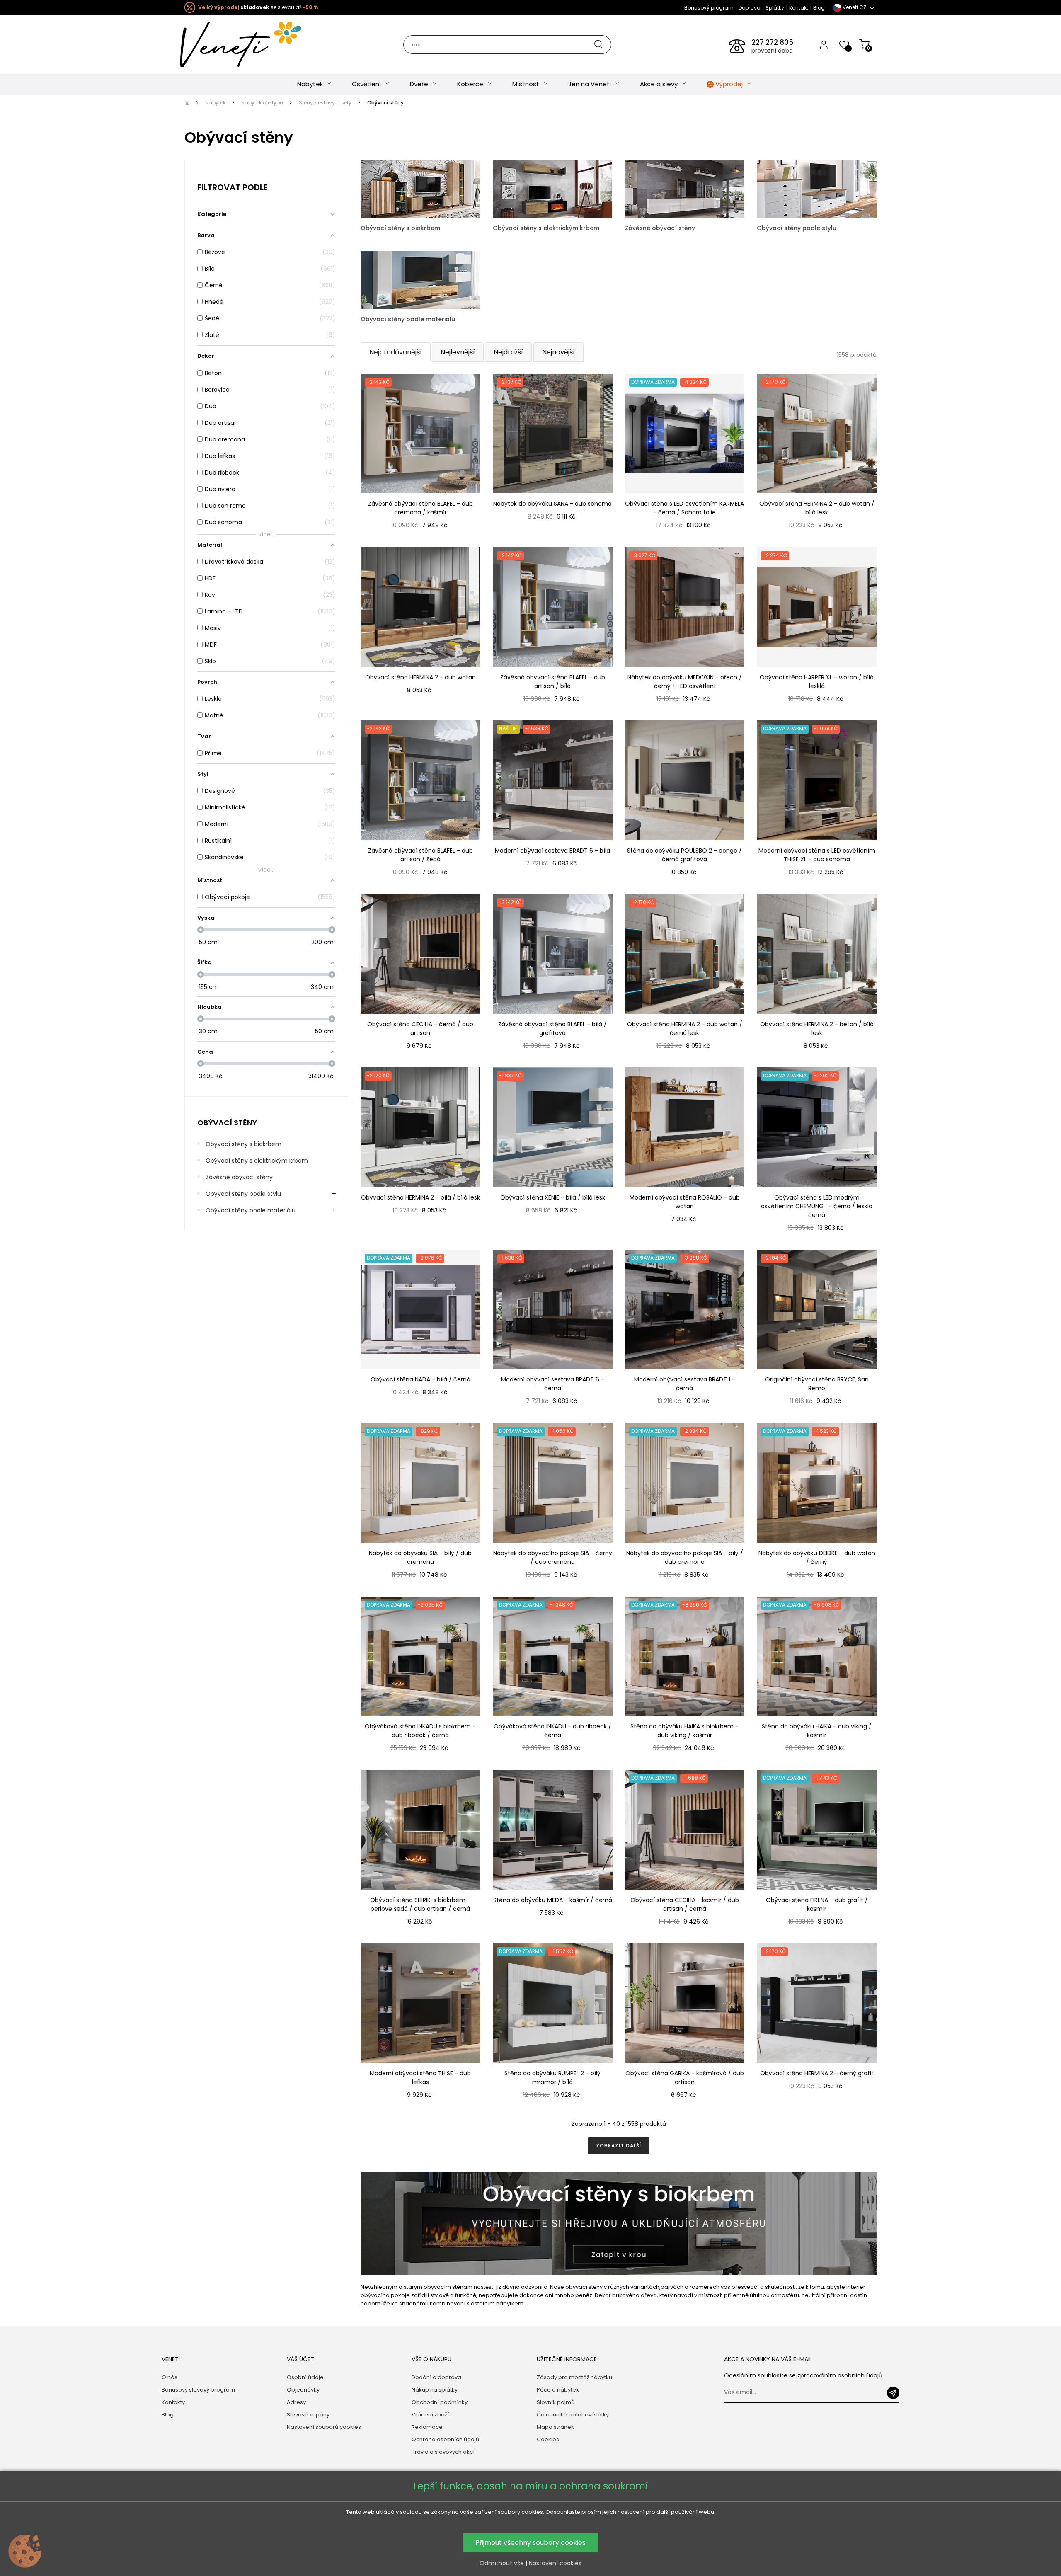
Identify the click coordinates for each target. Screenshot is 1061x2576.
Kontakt (799, 8)
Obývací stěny (227, 1123)
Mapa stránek (555, 2427)
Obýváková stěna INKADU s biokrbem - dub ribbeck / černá (420, 1731)
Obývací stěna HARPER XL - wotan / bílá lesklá (817, 682)
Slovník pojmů (556, 2402)
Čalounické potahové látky (573, 2415)
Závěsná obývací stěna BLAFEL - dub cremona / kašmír (420, 508)
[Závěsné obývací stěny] (685, 188)
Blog (819, 8)
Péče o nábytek (558, 2390)
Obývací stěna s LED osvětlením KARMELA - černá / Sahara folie (684, 508)
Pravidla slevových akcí (443, 2452)
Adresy (296, 2402)
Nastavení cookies (555, 2563)
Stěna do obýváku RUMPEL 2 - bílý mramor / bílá (552, 2078)
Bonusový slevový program (198, 2390)
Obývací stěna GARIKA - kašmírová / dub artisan (685, 2078)
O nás (170, 2377)
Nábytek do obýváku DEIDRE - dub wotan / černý (817, 1557)
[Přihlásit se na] (893, 2393)
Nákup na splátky (435, 2390)
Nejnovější (558, 352)
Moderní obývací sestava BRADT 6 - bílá (552, 851)
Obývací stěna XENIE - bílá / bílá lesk (553, 1197)
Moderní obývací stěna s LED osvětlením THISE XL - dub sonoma (817, 855)
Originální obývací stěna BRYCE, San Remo (817, 1384)
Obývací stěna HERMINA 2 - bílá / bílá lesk (420, 1197)
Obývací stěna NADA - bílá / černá (420, 1379)
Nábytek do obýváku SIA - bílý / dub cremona (420, 1557)
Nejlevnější (458, 352)
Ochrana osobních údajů (445, 2439)
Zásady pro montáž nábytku (574, 2377)
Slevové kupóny (308, 2415)
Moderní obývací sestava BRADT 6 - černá (553, 1384)
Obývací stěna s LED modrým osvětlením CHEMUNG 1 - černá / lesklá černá (817, 1206)
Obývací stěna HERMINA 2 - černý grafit (817, 2073)
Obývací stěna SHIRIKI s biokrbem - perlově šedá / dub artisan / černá (420, 1904)
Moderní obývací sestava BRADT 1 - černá (685, 1384)
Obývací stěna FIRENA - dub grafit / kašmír (817, 1904)
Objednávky (303, 2390)
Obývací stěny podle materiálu (251, 1210)
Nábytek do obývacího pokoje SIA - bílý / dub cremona (685, 1557)
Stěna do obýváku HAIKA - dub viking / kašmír (817, 1731)
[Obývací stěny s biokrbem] (420, 188)
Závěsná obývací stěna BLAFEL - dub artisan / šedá (420, 855)
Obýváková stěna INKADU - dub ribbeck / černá (552, 1731)
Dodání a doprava (436, 2377)
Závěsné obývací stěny (239, 1177)
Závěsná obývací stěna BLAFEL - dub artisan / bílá (553, 682)
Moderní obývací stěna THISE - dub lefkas (420, 2078)
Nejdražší (508, 352)
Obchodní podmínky (440, 2402)
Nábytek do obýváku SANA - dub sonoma (552, 504)
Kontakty (173, 2402)
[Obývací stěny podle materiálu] (420, 279)
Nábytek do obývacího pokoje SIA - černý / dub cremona (553, 1557)
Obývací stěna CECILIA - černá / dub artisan (420, 1029)
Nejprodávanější (396, 352)
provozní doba (772, 51)
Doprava (750, 8)
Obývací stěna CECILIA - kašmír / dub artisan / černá (685, 1904)
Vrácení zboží (430, 2415)
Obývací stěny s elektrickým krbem (257, 1161)
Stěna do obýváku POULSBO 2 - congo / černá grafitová (684, 855)
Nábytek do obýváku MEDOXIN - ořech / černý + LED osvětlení (685, 682)
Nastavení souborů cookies (324, 2427)
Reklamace (427, 2427)
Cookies (548, 2439)
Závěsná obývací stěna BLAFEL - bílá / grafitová (552, 1029)
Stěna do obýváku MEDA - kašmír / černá (553, 1900)
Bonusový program (709, 8)
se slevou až (258, 7)
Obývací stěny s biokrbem (243, 1144)
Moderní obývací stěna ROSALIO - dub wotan (685, 1202)
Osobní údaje (305, 2377)
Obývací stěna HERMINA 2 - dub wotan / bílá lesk (817, 508)
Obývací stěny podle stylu (243, 1194)
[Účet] (824, 44)
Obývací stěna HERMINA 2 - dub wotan (420, 677)
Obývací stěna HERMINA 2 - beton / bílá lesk (817, 1029)
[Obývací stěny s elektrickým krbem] (553, 188)
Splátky (775, 8)
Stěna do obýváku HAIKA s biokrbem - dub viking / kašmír (684, 1731)
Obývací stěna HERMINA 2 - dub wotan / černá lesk (685, 1029)
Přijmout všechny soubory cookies (530, 2543)
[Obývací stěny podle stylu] (817, 188)
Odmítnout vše (502, 2563)
